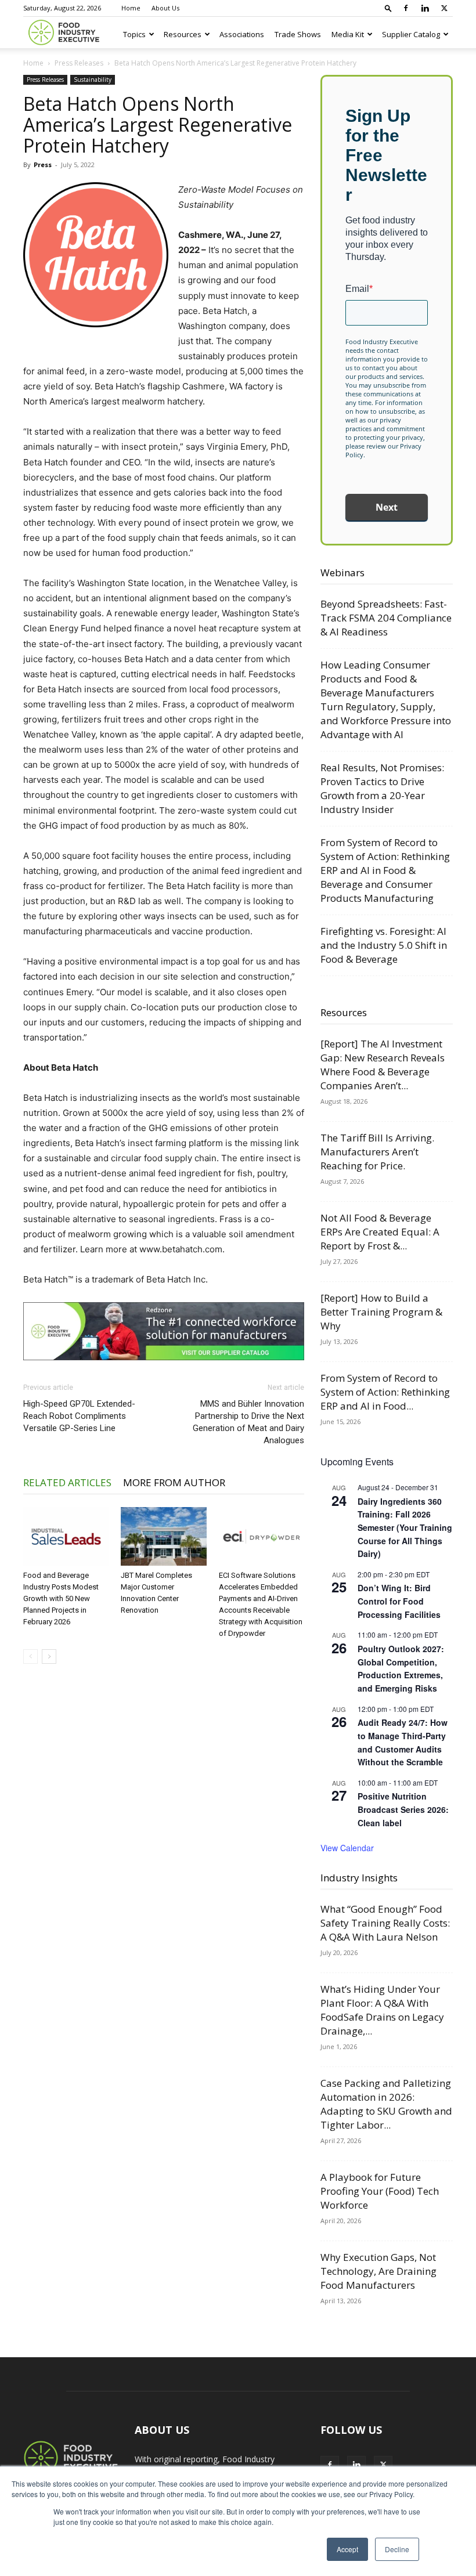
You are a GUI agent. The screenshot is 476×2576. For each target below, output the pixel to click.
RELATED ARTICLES (67, 1482)
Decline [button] (397, 2549)
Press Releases (79, 63)
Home (131, 8)
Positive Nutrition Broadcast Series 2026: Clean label (403, 1809)
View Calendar (347, 1848)
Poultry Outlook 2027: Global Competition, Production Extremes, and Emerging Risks (401, 1668)
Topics (134, 34)
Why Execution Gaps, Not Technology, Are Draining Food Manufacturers (378, 2271)
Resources (183, 34)
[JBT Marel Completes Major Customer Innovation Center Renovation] (163, 1536)
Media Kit (348, 34)
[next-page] (49, 1656)
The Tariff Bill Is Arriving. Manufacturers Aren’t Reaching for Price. (377, 1152)
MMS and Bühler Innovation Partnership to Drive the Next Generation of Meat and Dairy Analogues (248, 1422)
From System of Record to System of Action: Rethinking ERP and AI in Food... (385, 1392)
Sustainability (93, 80)
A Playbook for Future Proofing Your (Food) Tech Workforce (380, 2191)
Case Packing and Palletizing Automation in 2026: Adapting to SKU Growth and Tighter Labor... (386, 2104)
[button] (388, 8)
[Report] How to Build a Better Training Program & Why (381, 1312)
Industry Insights (359, 1878)
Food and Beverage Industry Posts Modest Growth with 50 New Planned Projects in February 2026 (61, 1598)
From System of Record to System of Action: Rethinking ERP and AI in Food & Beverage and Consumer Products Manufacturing (385, 870)
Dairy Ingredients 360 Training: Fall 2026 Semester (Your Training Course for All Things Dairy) (405, 1528)
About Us (165, 8)
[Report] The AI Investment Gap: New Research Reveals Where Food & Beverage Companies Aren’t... (383, 1065)
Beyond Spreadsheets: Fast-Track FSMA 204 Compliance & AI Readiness (386, 618)
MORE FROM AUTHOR (174, 1482)
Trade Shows (298, 34)
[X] (444, 8)
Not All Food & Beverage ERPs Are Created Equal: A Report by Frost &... (380, 1232)
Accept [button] (347, 2549)
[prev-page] (30, 1656)
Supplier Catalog (411, 34)
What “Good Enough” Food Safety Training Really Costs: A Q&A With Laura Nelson (385, 1923)
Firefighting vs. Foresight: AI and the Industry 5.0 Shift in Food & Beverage (384, 945)
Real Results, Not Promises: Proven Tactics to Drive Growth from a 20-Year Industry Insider (382, 788)
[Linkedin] (425, 8)
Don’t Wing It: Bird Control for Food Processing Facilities (399, 1601)
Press (43, 165)
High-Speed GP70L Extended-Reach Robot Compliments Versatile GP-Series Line (79, 1416)
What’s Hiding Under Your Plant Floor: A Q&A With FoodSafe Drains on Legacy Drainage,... (382, 2010)
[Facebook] (406, 8)
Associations (242, 34)
